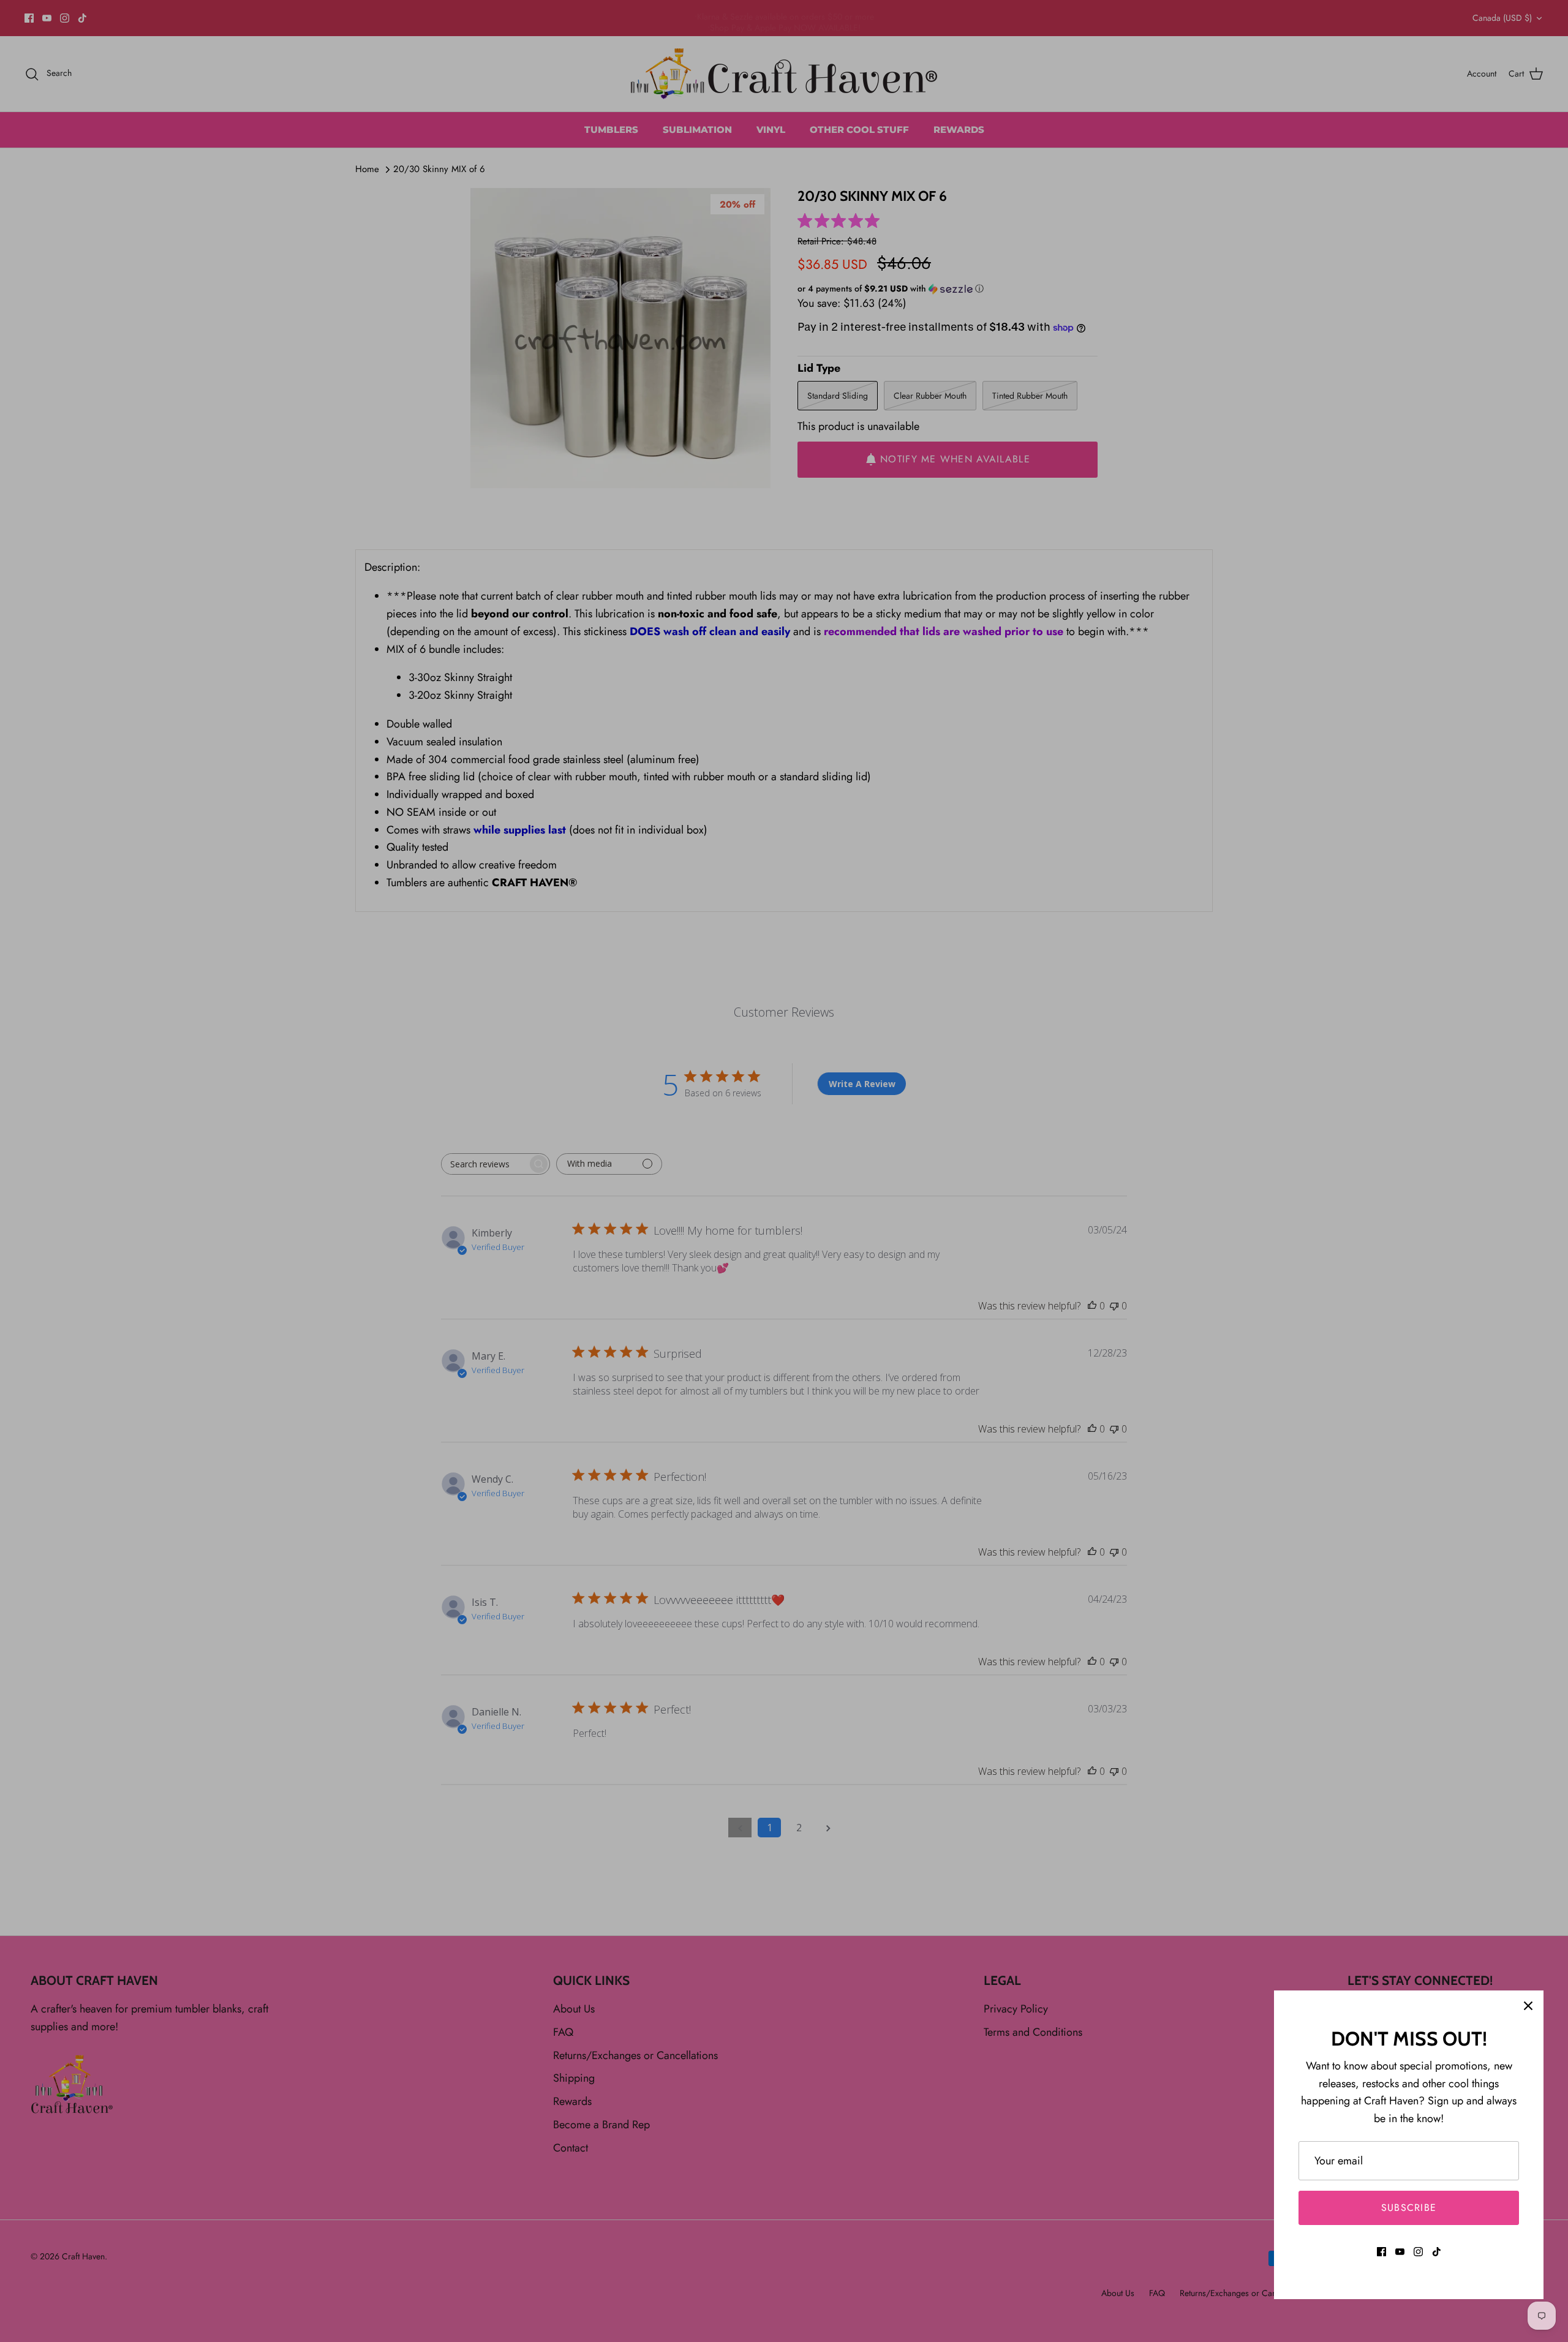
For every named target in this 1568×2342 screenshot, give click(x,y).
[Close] (1528, 2006)
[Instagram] (1418, 2252)
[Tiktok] (1437, 2252)
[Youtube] (1400, 2252)
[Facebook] (1381, 2252)
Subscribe (1409, 2208)
